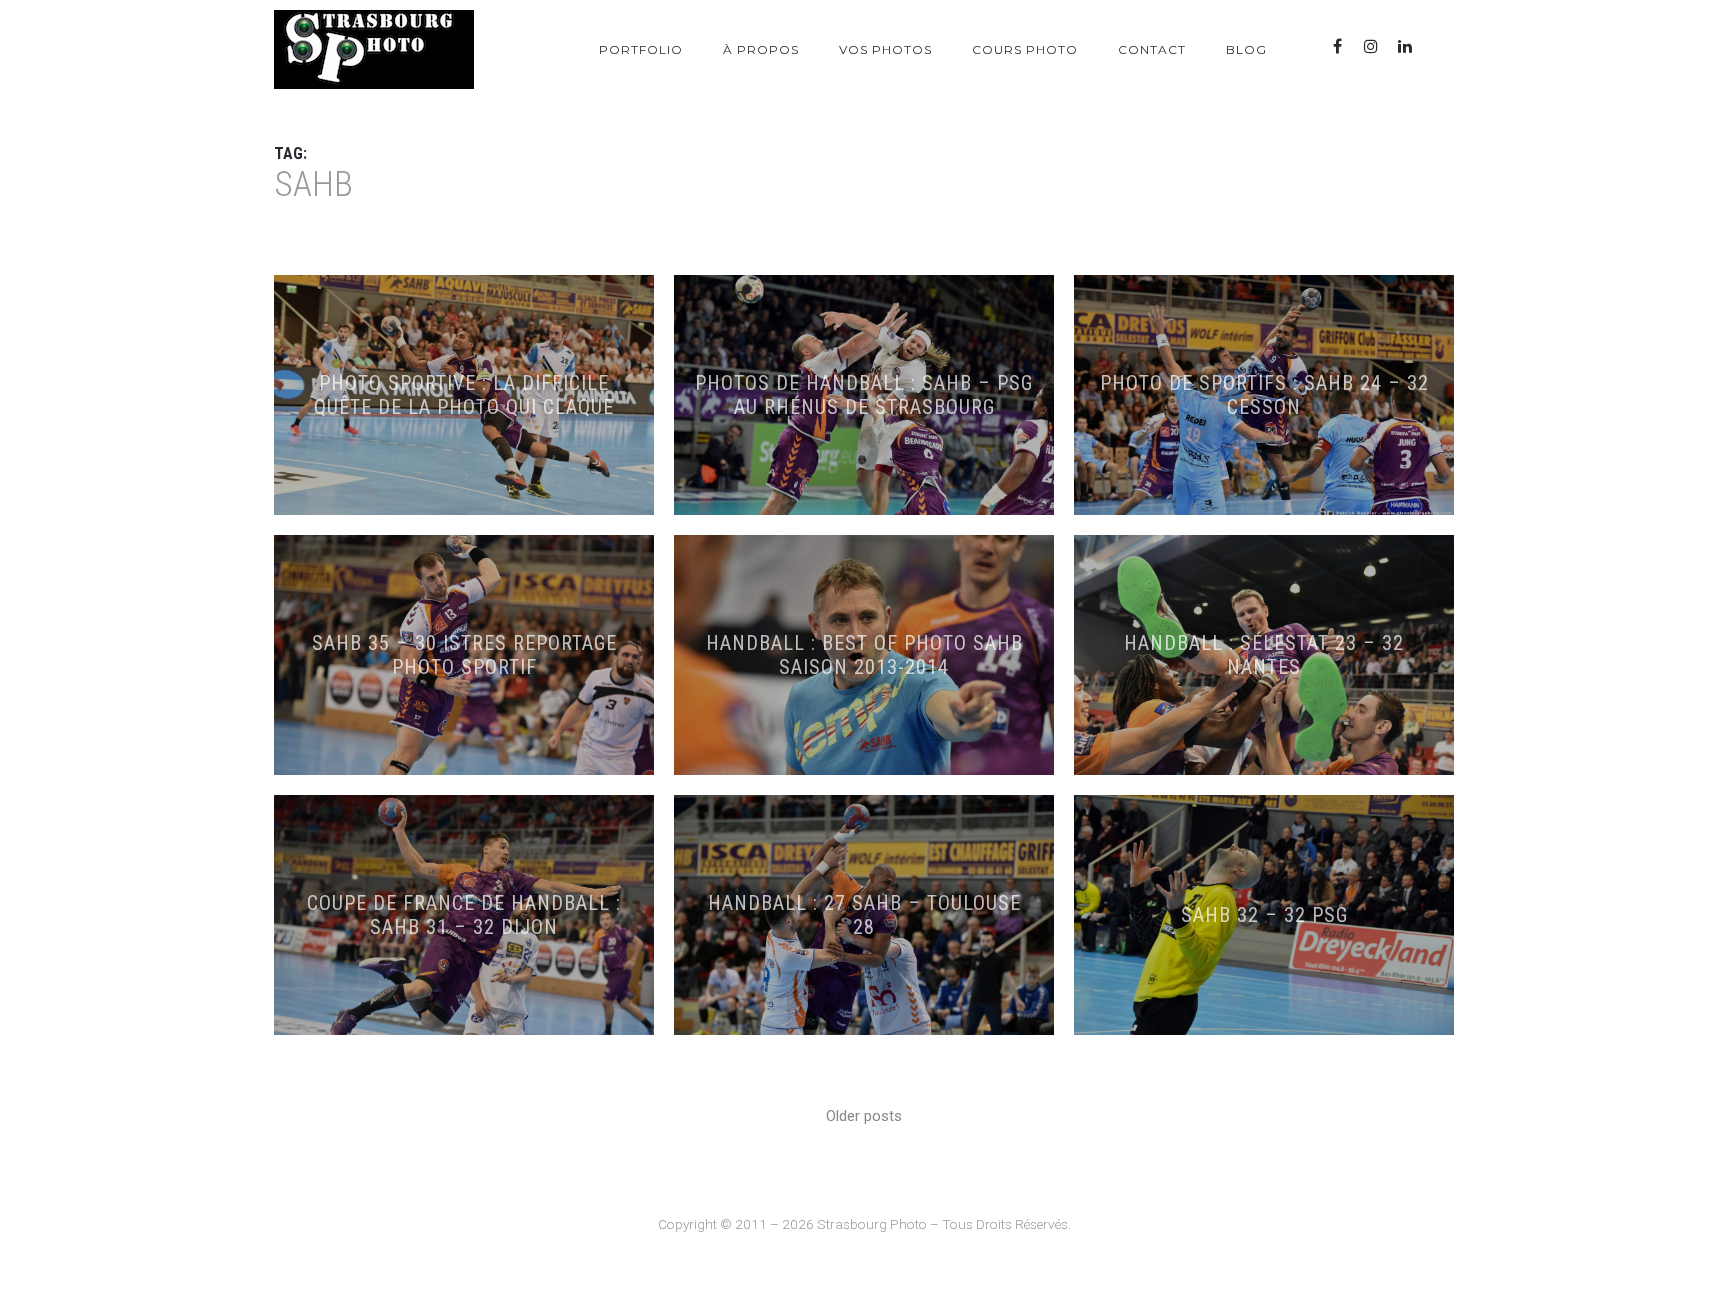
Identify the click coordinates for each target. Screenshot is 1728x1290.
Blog (1246, 49)
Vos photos (885, 49)
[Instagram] (1371, 46)
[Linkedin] (1405, 46)
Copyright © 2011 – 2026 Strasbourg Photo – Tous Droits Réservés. (864, 1224)
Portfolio (641, 49)
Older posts (864, 1116)
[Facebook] (1337, 46)
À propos (761, 49)
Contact (1152, 49)
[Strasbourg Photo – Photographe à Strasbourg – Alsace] (374, 49)
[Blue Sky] (1439, 46)
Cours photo (1025, 49)
